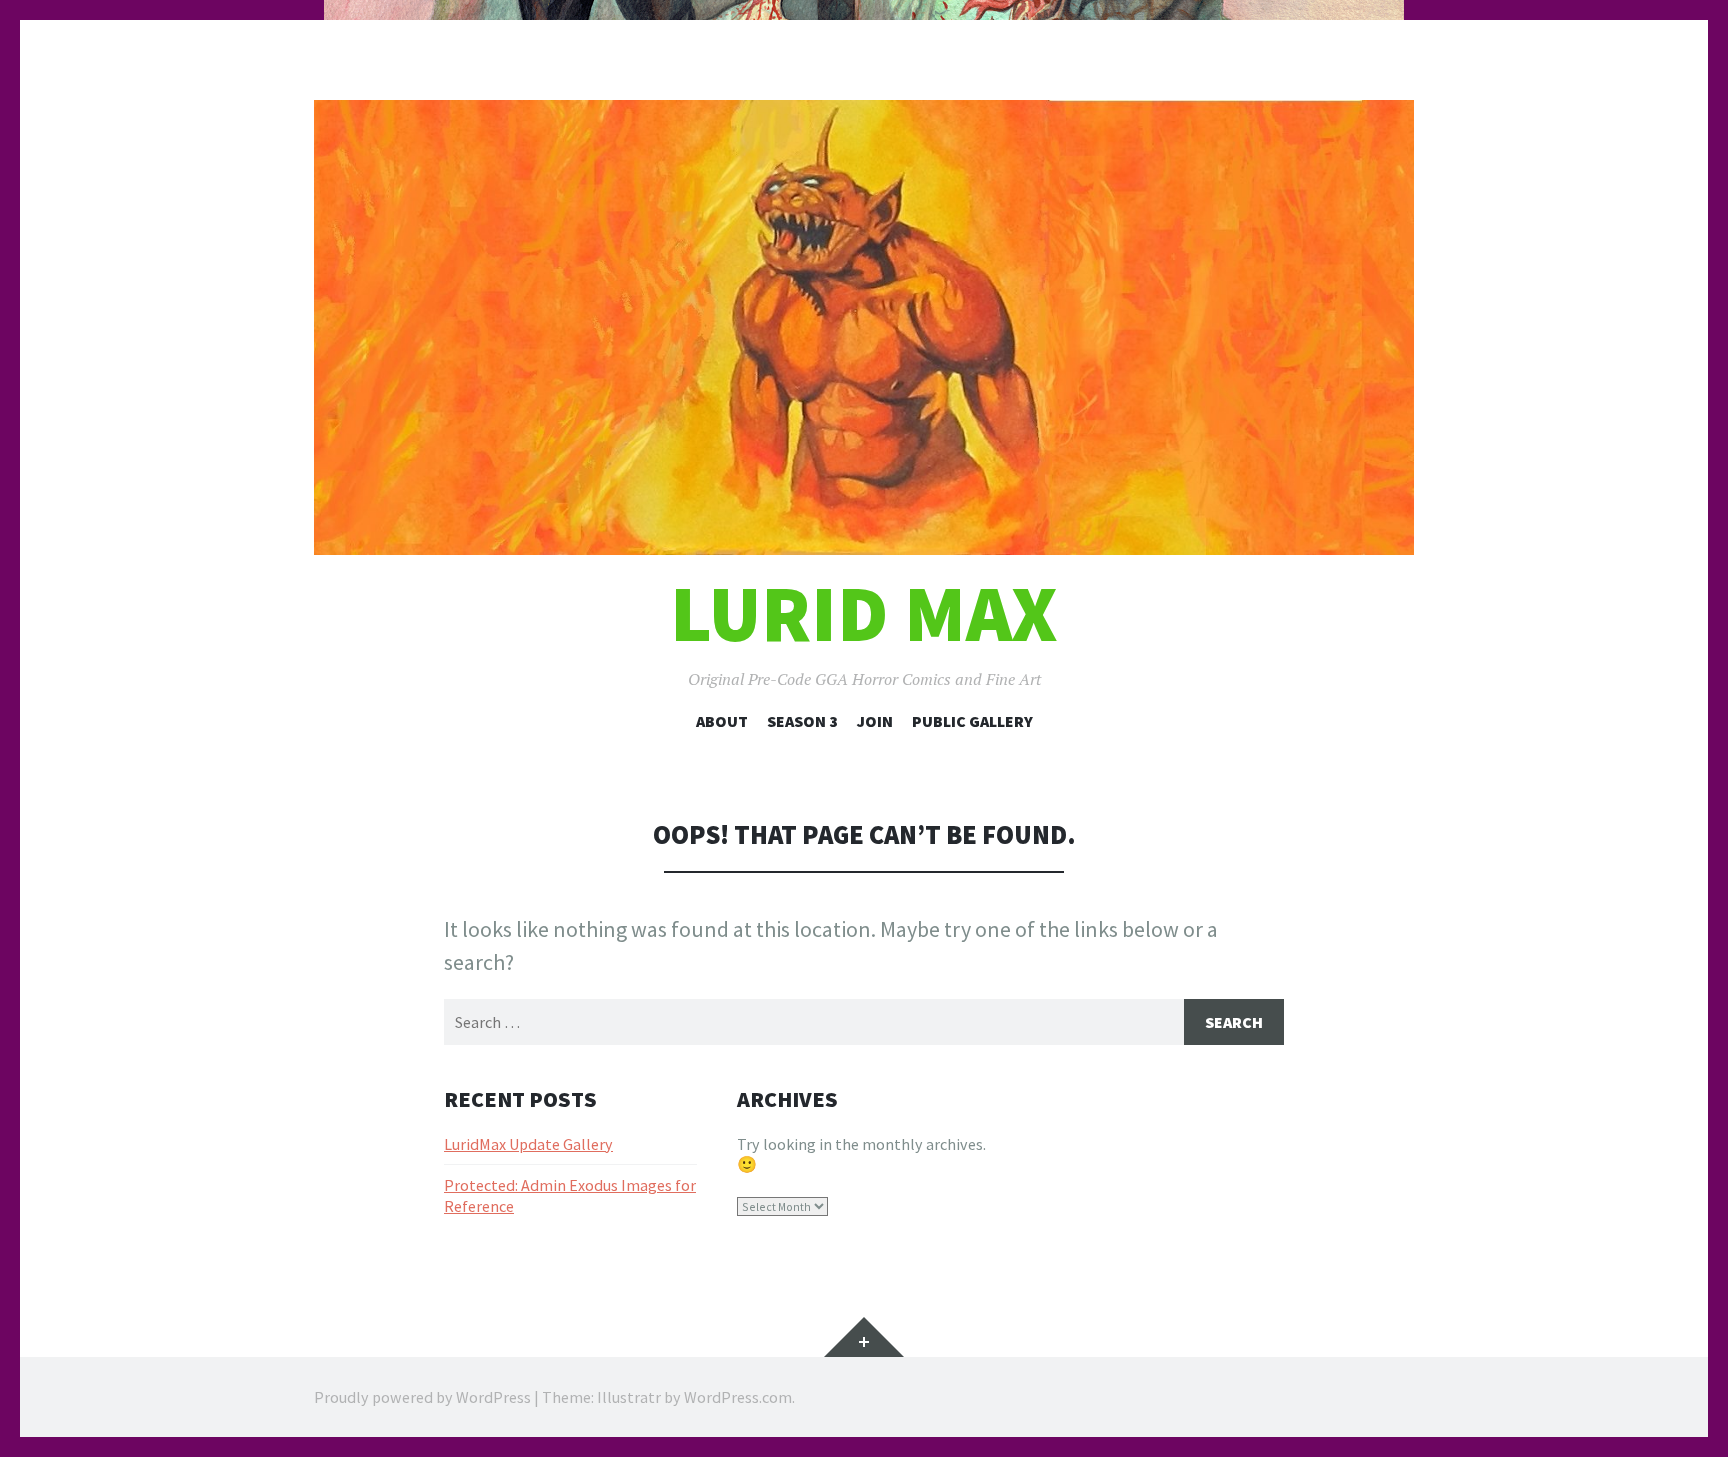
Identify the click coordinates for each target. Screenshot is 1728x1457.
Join (875, 721)
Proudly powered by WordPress (422, 1397)
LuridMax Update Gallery (528, 1144)
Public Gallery (972, 721)
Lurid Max (864, 613)
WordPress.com (738, 1397)
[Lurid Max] (864, 327)
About (722, 721)
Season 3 (802, 721)
